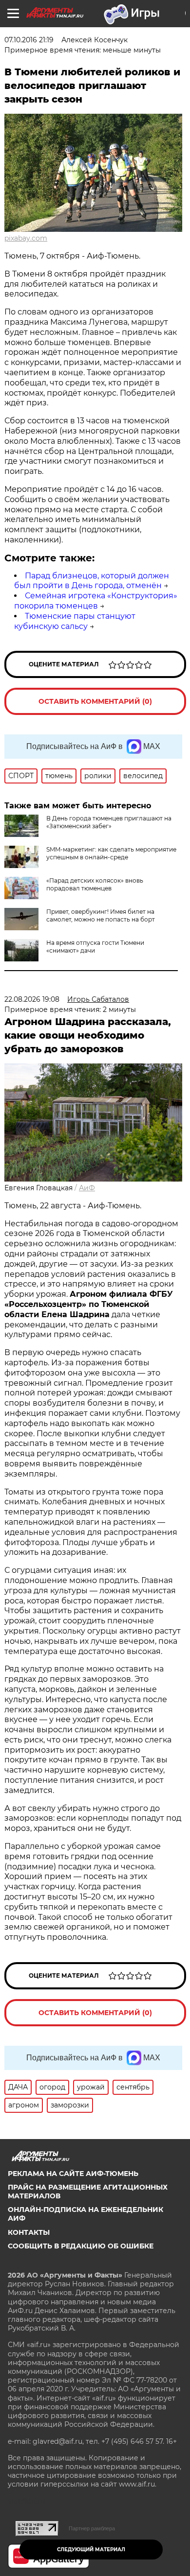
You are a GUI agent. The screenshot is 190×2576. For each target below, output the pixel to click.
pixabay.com (26, 238)
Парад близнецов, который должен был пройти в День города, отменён (92, 581)
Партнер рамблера (92, 2528)
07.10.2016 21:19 (29, 40)
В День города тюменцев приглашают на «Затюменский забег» (109, 822)
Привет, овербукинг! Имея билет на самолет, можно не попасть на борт (101, 915)
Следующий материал (91, 2550)
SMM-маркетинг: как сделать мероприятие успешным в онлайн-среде (111, 853)
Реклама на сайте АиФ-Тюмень (73, 2174)
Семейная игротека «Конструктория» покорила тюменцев (96, 601)
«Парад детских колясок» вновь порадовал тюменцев (95, 884)
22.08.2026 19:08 (32, 999)
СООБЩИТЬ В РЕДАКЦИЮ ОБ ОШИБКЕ (81, 2246)
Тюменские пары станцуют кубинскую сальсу (75, 621)
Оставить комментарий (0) (95, 701)
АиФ (87, 1188)
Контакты (29, 2232)
